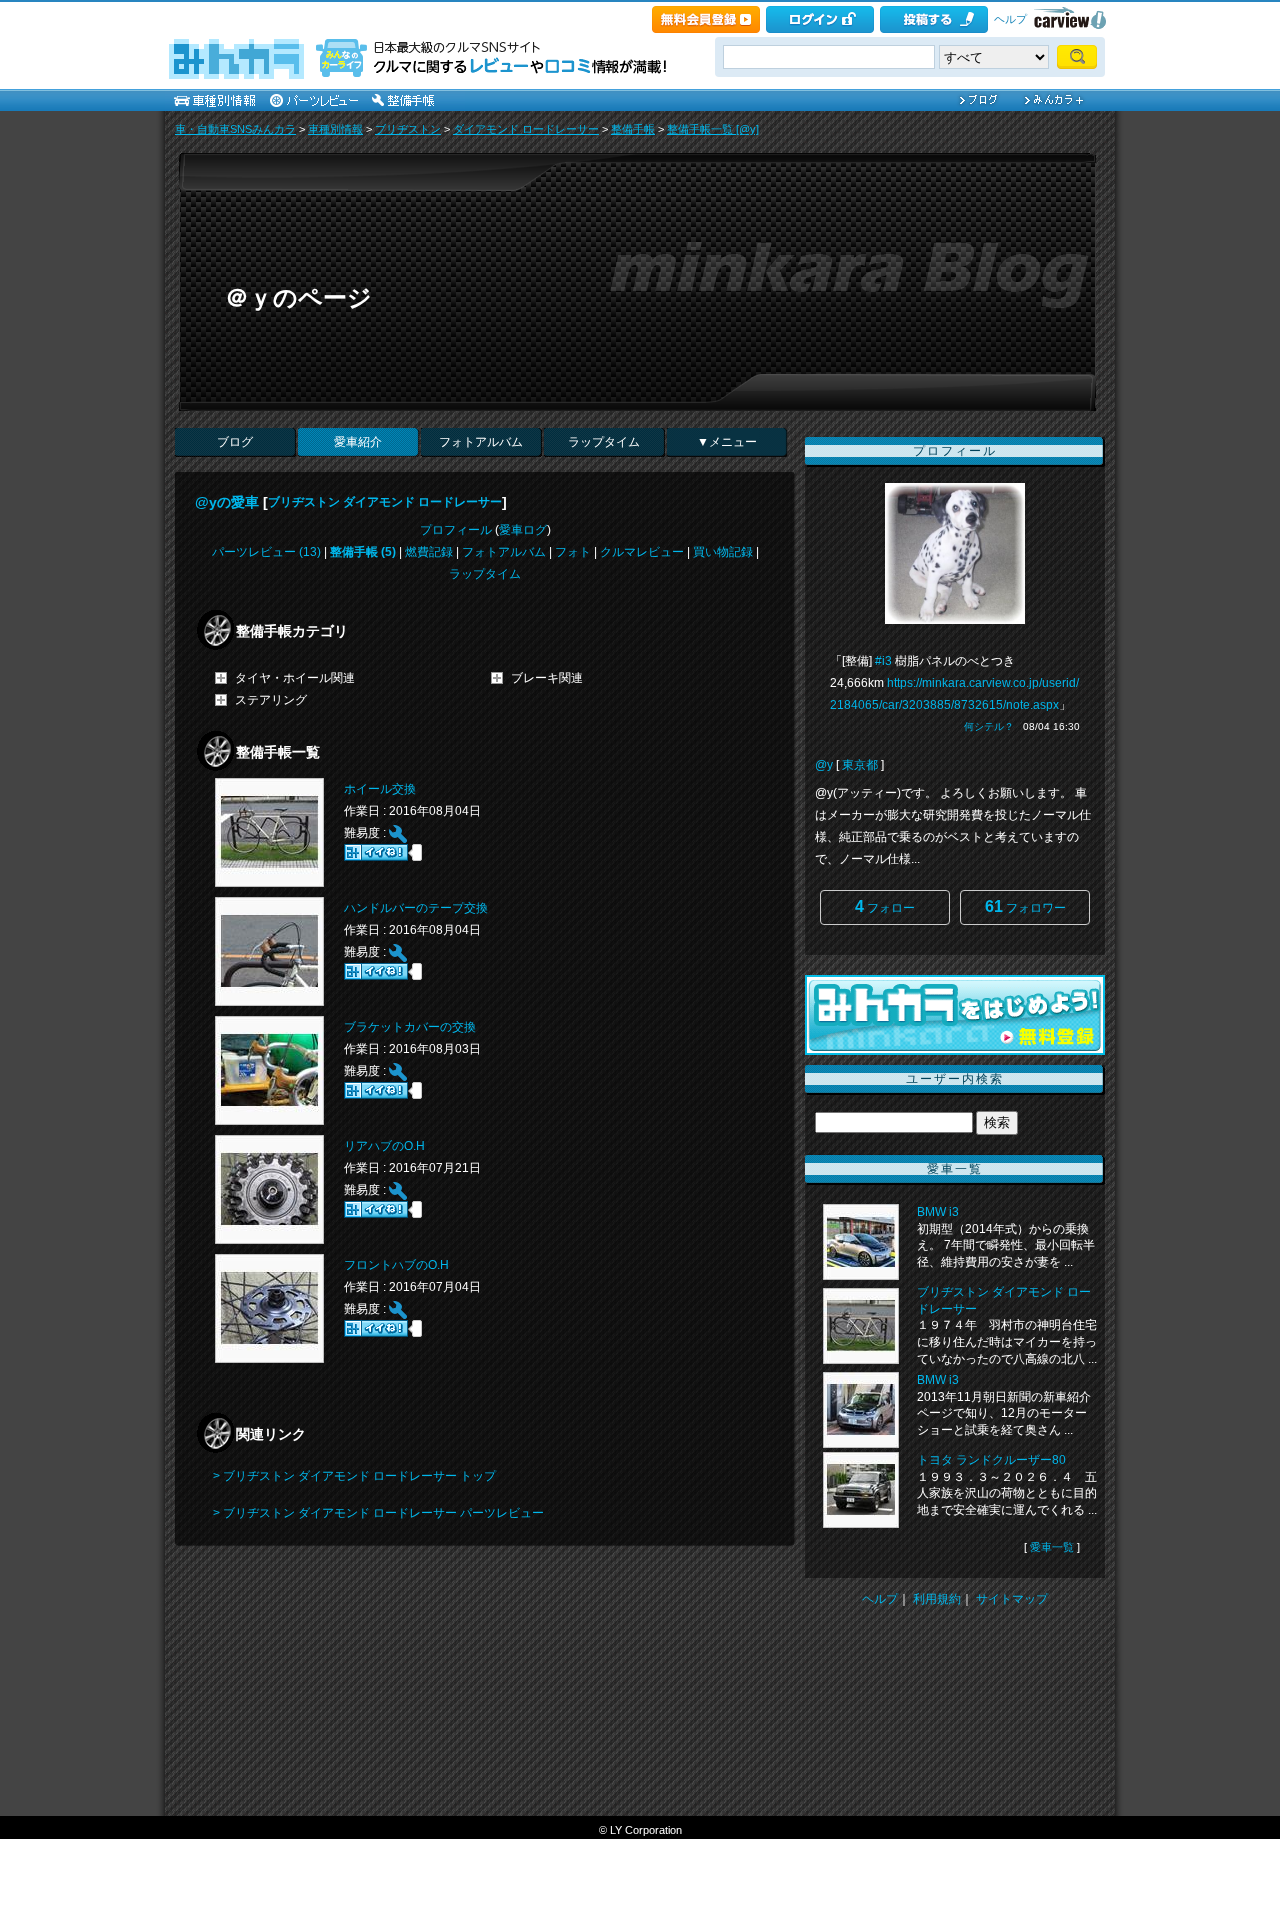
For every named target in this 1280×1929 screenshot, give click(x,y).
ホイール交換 (380, 789)
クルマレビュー (642, 552)
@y (824, 765)
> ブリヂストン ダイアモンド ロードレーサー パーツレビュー (378, 1513)
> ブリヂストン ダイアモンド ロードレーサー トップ (354, 1476)
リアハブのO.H (384, 1146)
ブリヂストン (408, 129)
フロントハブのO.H (396, 1265)
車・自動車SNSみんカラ (235, 129)
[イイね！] (376, 852)
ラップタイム (604, 442)
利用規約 (937, 1599)
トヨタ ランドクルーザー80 (991, 1460)
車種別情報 (335, 129)
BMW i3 (938, 1212)
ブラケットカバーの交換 (410, 1027)
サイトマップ (1012, 1599)
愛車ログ (523, 530)
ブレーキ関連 (547, 678)
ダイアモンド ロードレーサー (526, 129)
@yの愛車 (227, 502)
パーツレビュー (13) (266, 552)
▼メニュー (727, 442)
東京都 (860, 765)
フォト (573, 552)
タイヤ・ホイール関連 (295, 678)
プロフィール (456, 530)
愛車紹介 (358, 442)
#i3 (883, 661)
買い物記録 (723, 552)
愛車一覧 (1052, 1547)
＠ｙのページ (298, 297)
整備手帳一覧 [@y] (713, 129)
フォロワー (1025, 906)
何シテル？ (989, 726)
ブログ (235, 442)
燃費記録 (429, 552)
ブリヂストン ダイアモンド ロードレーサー (385, 502)
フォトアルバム (481, 442)
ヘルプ (1010, 19)
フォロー (885, 906)
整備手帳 (633, 129)
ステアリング (271, 700)
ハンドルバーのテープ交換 (416, 908)
